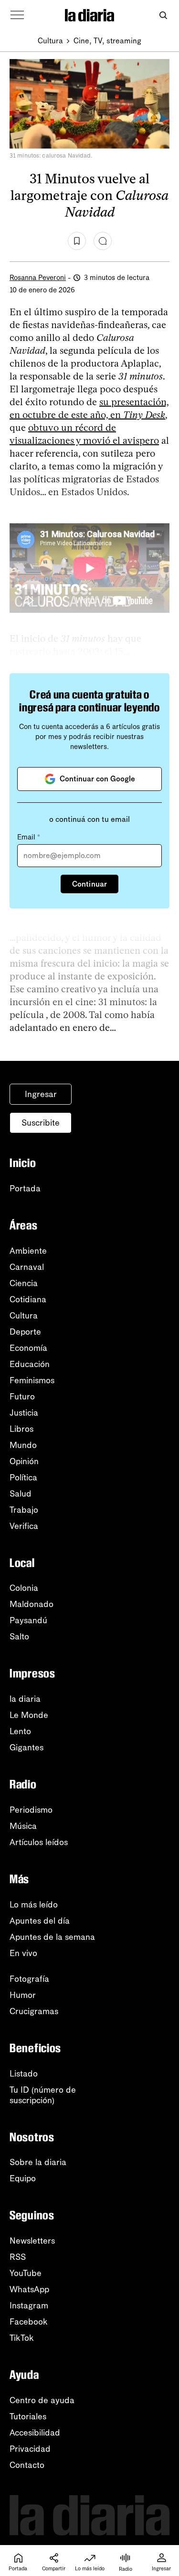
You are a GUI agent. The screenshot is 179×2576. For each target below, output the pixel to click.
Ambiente (28, 1251)
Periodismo (31, 1810)
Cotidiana (28, 1299)
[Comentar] (103, 241)
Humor (23, 1995)
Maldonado (32, 1604)
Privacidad (30, 2449)
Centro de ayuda (42, 2400)
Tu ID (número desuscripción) (43, 2095)
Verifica (24, 1526)
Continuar (89, 884)
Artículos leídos (39, 1842)
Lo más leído (34, 1905)
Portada (25, 1188)
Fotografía (29, 1979)
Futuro (22, 1397)
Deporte (25, 1332)
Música (23, 1826)
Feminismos (32, 1380)
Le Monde (29, 1715)
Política (23, 1478)
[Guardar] (77, 241)
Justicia (24, 1413)
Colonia (24, 1588)
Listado (24, 2074)
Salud (21, 1494)
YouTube (26, 2273)
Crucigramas (34, 2011)
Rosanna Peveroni (38, 278)
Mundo (23, 1445)
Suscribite (41, 1123)
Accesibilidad (35, 2433)
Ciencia (24, 1283)
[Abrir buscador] (163, 15)
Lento (20, 1731)
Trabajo (24, 1510)
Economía (28, 1348)
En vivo (23, 1953)
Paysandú (28, 1620)
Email (29, 837)
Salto (19, 1637)
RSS (18, 2257)
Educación (30, 1364)
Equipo (23, 2178)
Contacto (27, 2465)
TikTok (22, 2338)
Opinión (24, 1461)
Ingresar (41, 1094)
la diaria (25, 1699)
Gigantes (26, 1747)
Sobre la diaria (38, 2162)
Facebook (29, 2322)
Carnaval (27, 1267)
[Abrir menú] (17, 15)
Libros (21, 1429)
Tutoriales (28, 2416)
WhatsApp (29, 2289)
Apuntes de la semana (52, 1937)
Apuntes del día (40, 1921)
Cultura (50, 41)
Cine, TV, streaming (107, 41)
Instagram (29, 2306)
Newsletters (32, 2241)
